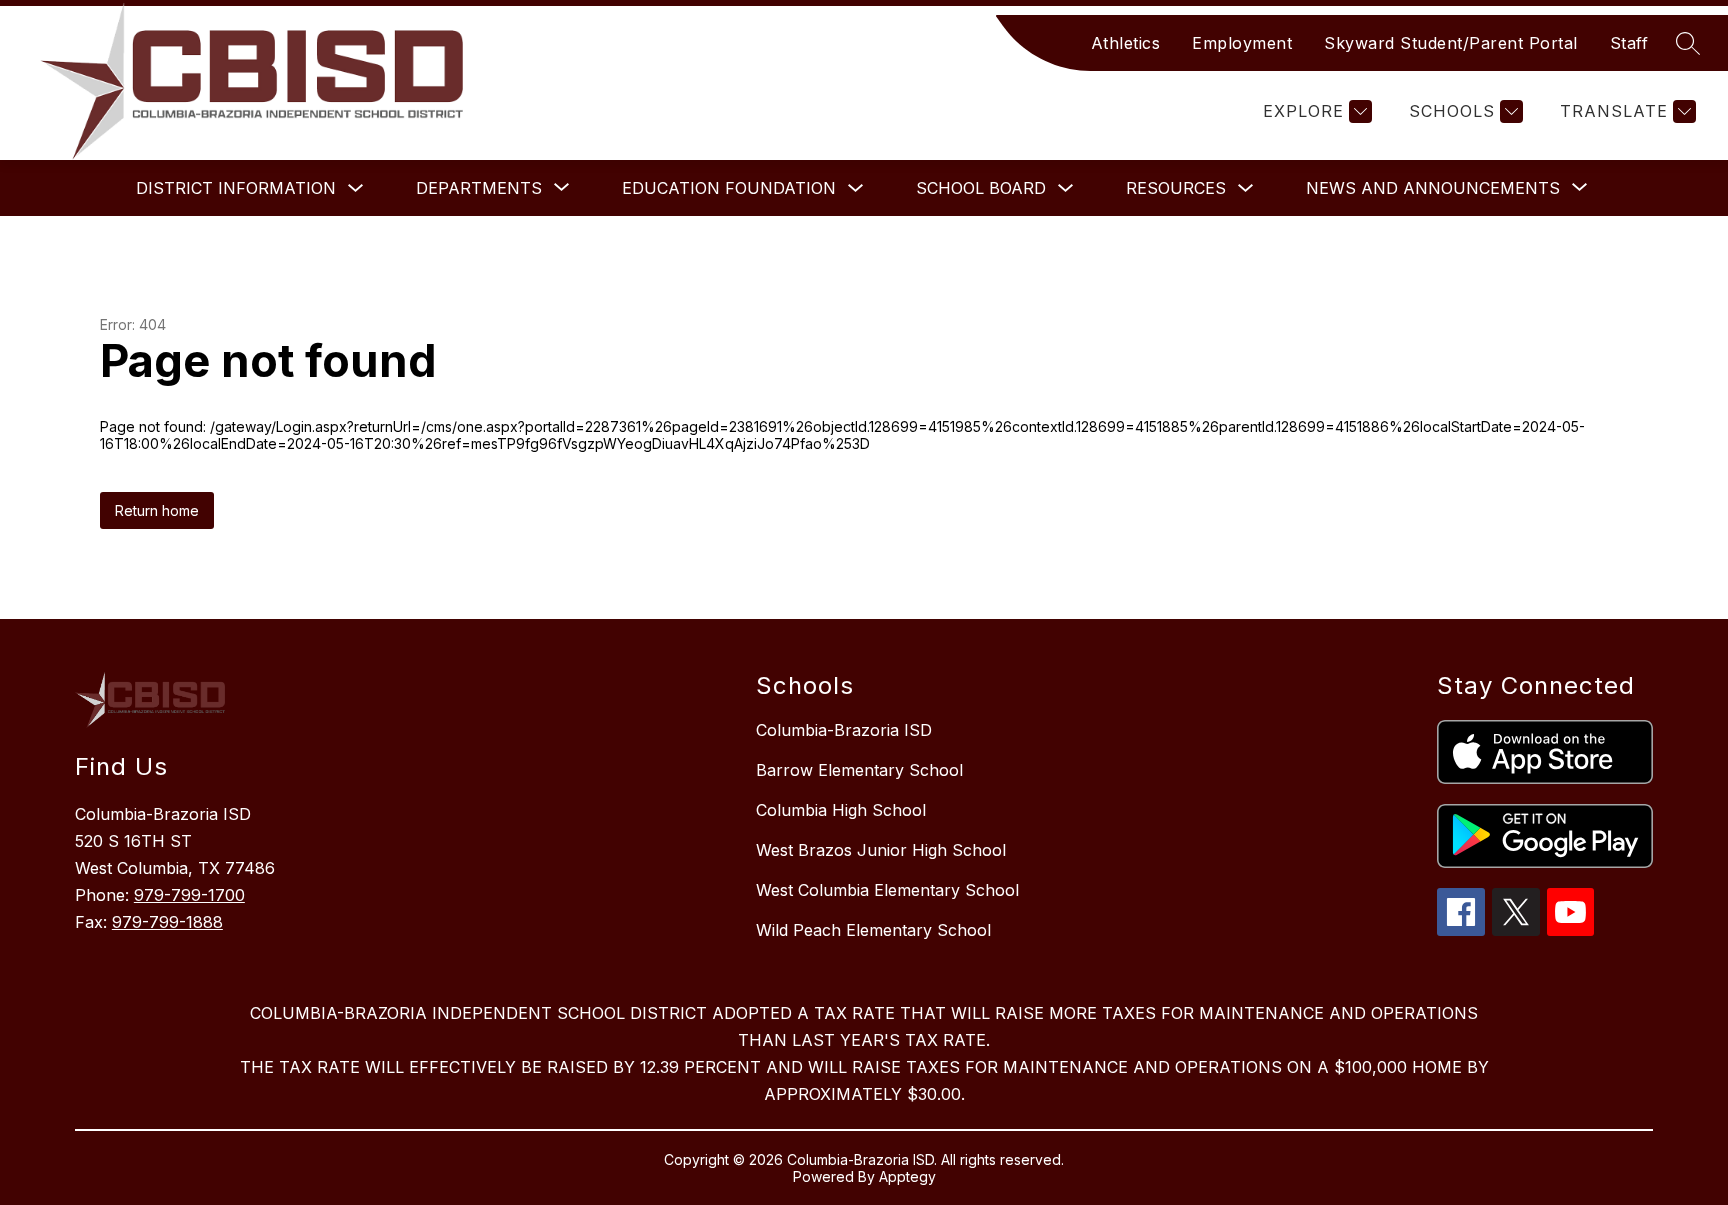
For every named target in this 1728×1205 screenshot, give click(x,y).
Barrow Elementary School (859, 770)
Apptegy (907, 1176)
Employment (1242, 43)
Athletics (1126, 43)
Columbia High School (841, 810)
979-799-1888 (167, 922)
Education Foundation (729, 188)
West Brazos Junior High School (881, 850)
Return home (157, 510)
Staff (1629, 43)
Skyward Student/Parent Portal (1451, 43)
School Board (981, 188)
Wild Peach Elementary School (873, 930)
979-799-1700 (189, 895)
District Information (236, 188)
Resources (1176, 188)
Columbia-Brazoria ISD (844, 730)
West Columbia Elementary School (887, 890)
